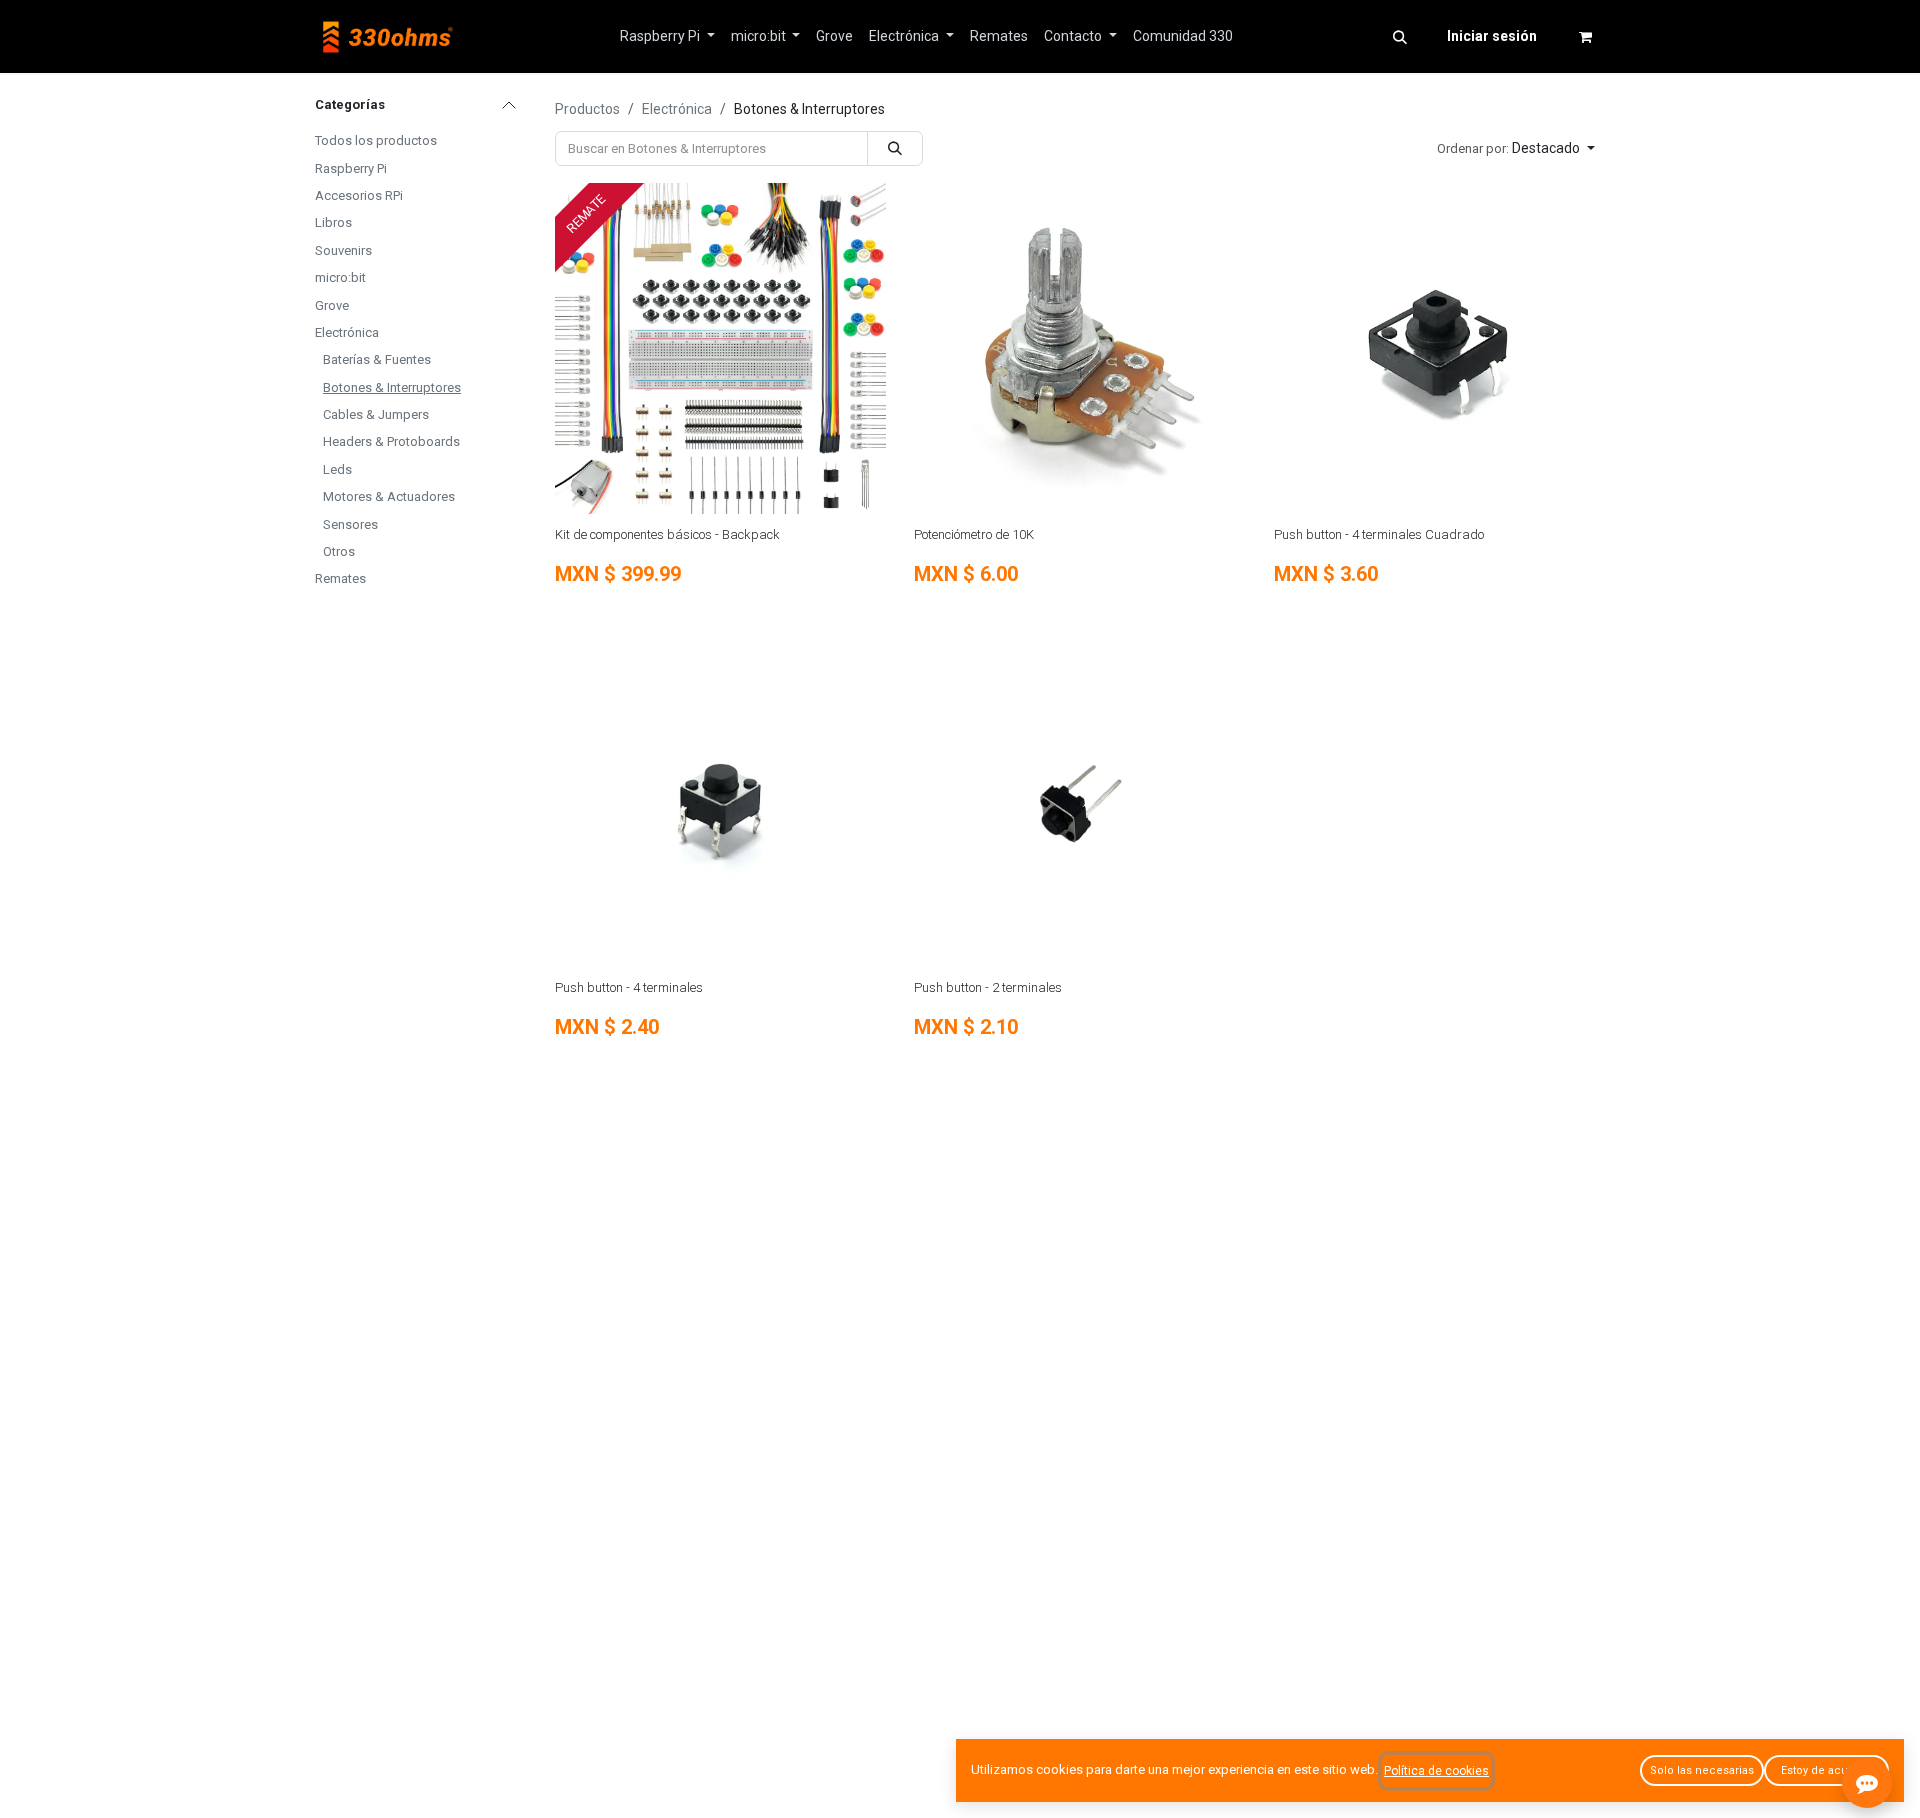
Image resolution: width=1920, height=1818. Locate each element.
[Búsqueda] (895, 148)
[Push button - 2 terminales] (1079, 801)
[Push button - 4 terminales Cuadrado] (1439, 348)
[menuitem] (667, 36)
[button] (1400, 37)
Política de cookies (1436, 1771)
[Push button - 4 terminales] (720, 801)
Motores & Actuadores (389, 496)
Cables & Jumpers (376, 414)
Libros (333, 222)
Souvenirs (343, 250)
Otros (339, 551)
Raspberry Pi (351, 168)
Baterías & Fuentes (377, 359)
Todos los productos (376, 140)
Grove (332, 305)
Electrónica (347, 332)
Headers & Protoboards (391, 441)
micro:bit (340, 277)
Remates (340, 578)
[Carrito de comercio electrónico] (1585, 37)
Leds (337, 469)
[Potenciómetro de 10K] (1079, 348)
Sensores (350, 524)
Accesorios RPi (359, 195)
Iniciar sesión (1492, 36)
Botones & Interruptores (392, 387)
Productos (587, 109)
